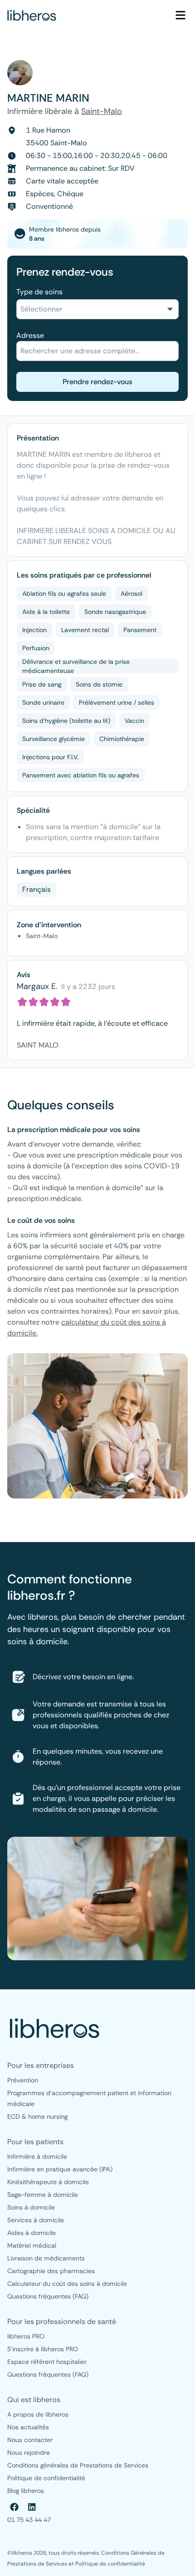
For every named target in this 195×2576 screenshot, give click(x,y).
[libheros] (32, 15)
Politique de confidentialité (110, 2564)
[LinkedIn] (32, 2507)
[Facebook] (15, 2507)
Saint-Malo (102, 111)
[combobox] (97, 309)
